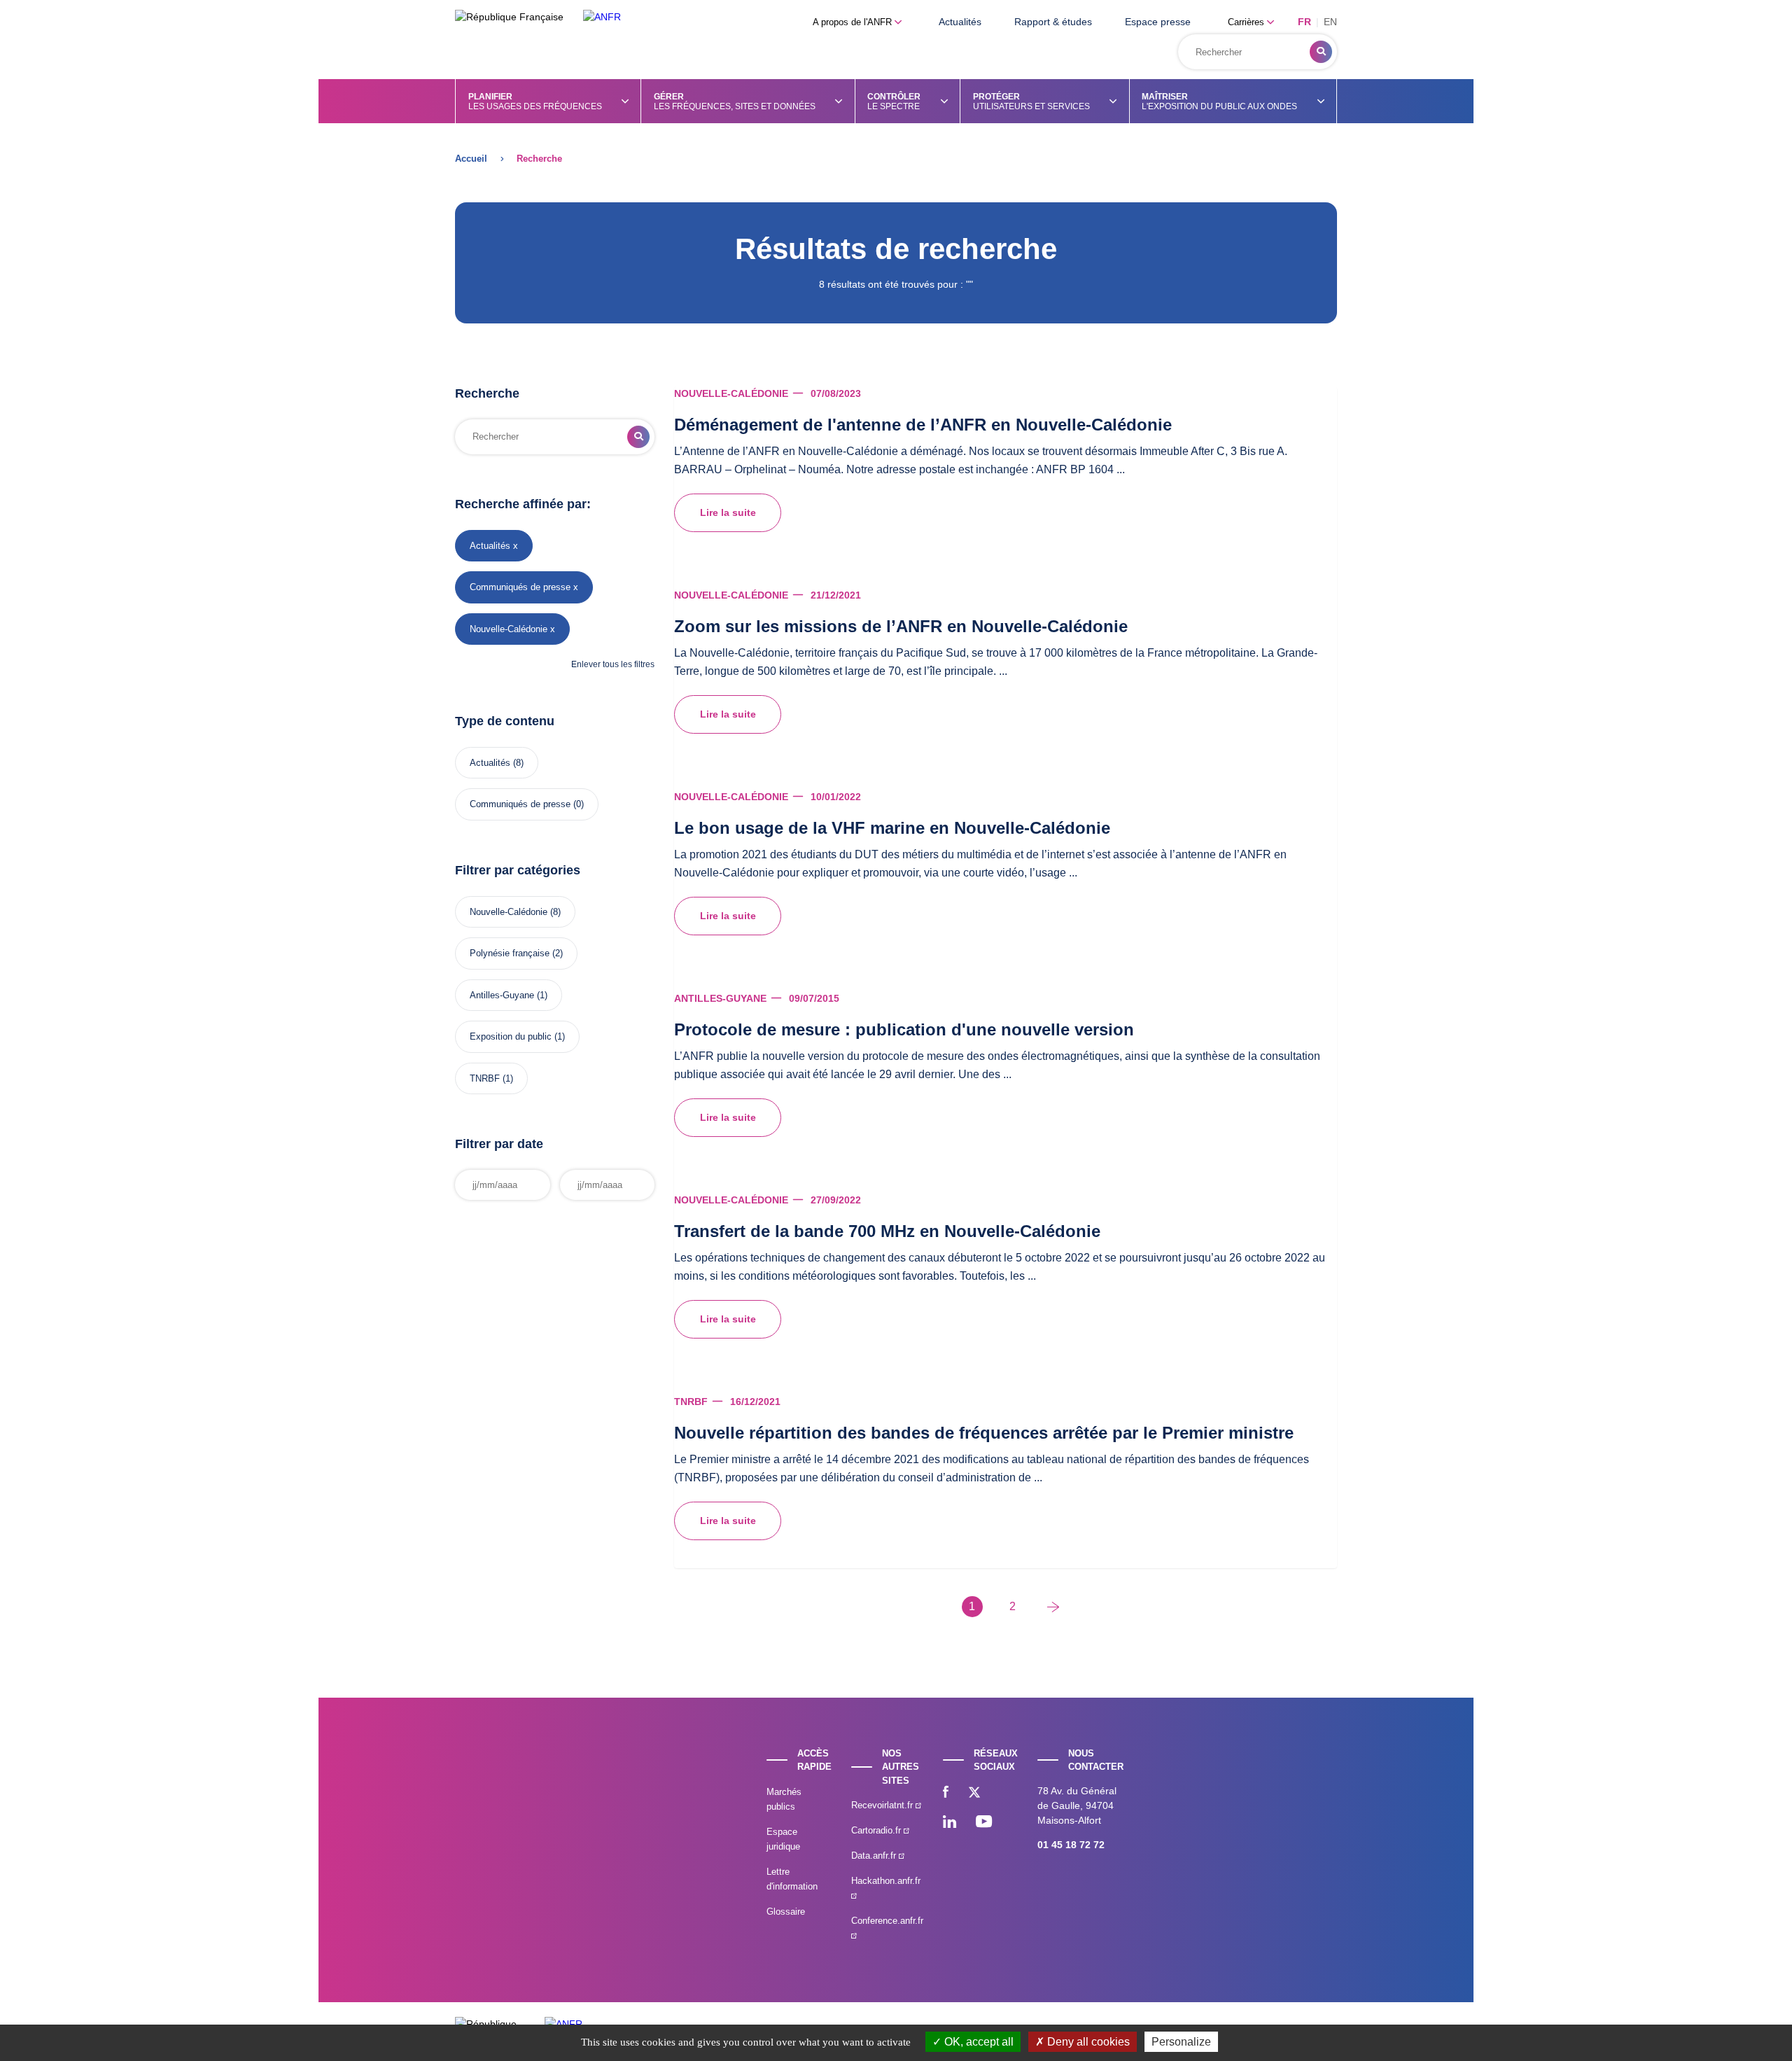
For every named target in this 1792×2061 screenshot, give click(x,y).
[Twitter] (974, 1794)
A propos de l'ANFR (854, 22)
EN (1330, 22)
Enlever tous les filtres (613, 664)
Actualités (960, 22)
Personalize (1181, 2042)
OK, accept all (978, 2042)
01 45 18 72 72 (1071, 1845)
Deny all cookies (1087, 2042)
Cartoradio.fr (877, 1830)
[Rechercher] (1321, 52)
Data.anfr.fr (875, 1856)
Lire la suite (728, 512)
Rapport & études (1053, 22)
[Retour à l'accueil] (602, 17)
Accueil (471, 159)
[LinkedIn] (950, 1823)
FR (1304, 22)
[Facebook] (946, 1794)
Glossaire (786, 1912)
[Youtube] (984, 1823)
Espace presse (1158, 22)
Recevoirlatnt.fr (883, 1805)
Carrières (1247, 22)
